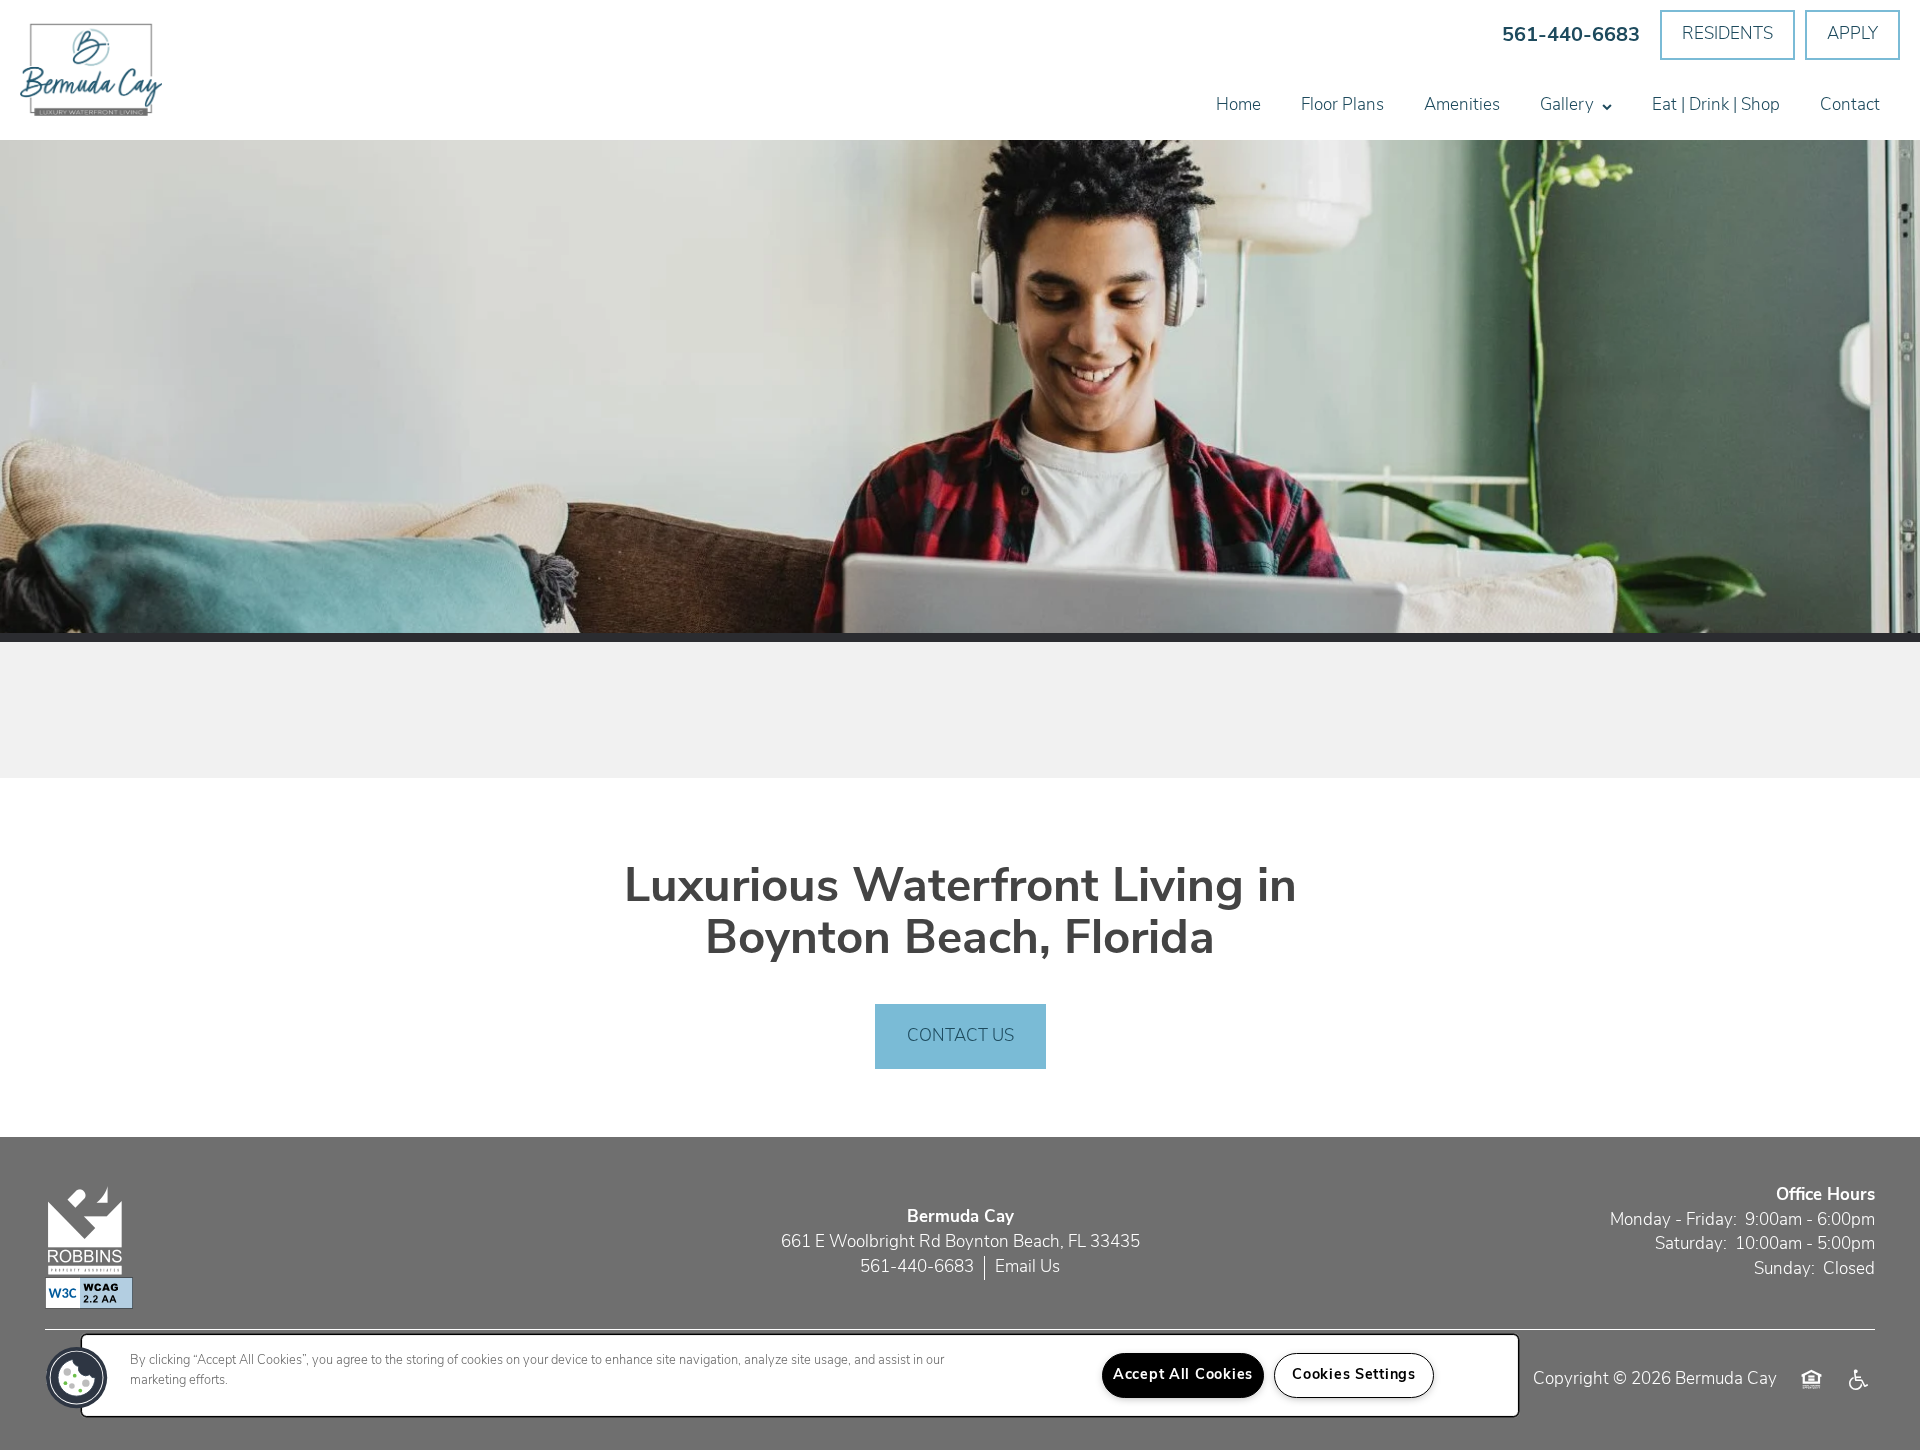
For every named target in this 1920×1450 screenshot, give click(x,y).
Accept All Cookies (1183, 1375)
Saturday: (1691, 1244)
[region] (800, 1375)
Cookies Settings (1354, 1375)
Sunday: (1784, 1269)
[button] (1727, 35)
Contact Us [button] (960, 1036)
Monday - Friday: (1673, 1220)
